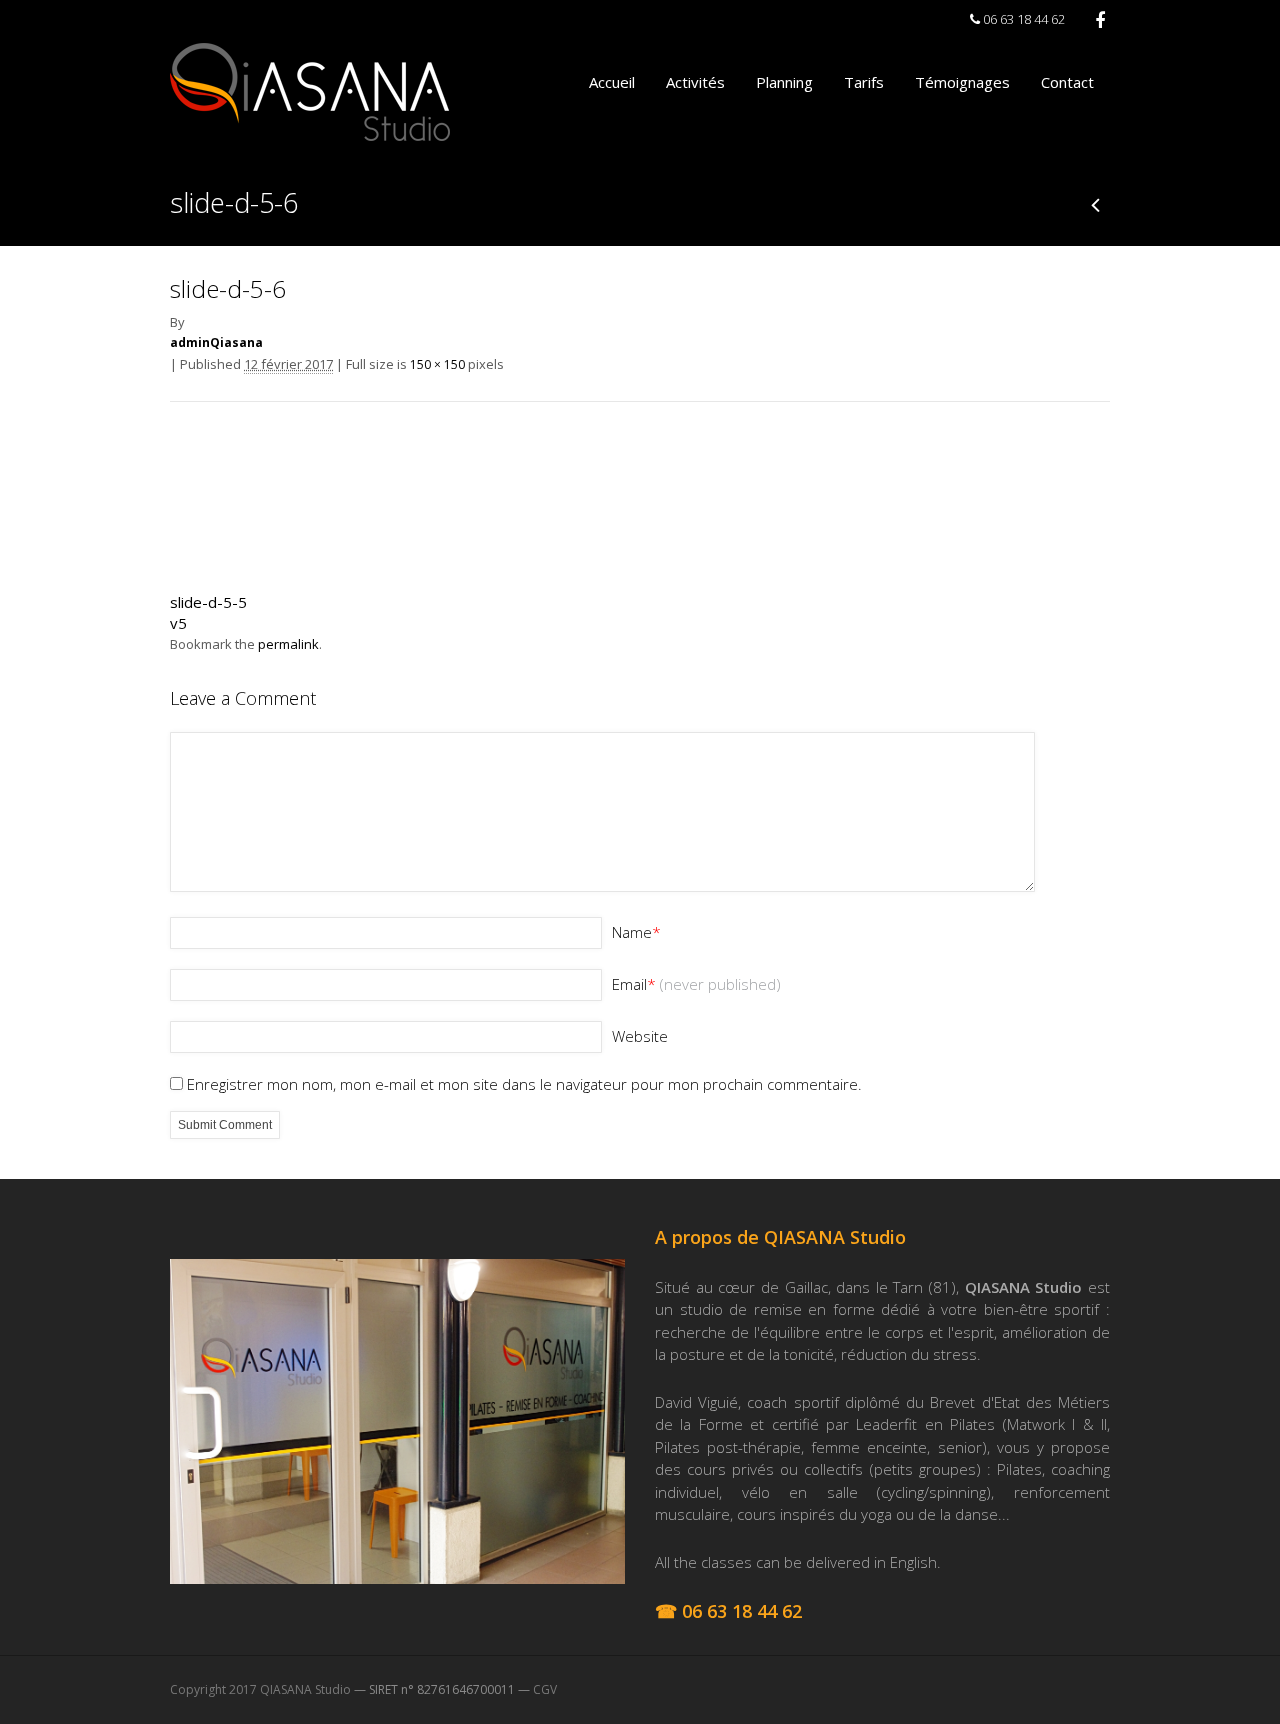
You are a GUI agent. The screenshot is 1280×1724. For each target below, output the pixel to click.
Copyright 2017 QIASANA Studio (260, 1689)
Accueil (612, 82)
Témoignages (962, 82)
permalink (288, 644)
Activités (695, 82)
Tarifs (864, 82)
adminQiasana (216, 342)
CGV (545, 1689)
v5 (178, 623)
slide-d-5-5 (208, 602)
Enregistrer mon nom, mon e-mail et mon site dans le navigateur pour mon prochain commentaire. (524, 1084)
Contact (1067, 82)
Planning (784, 82)
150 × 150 (437, 364)
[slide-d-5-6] (245, 566)
